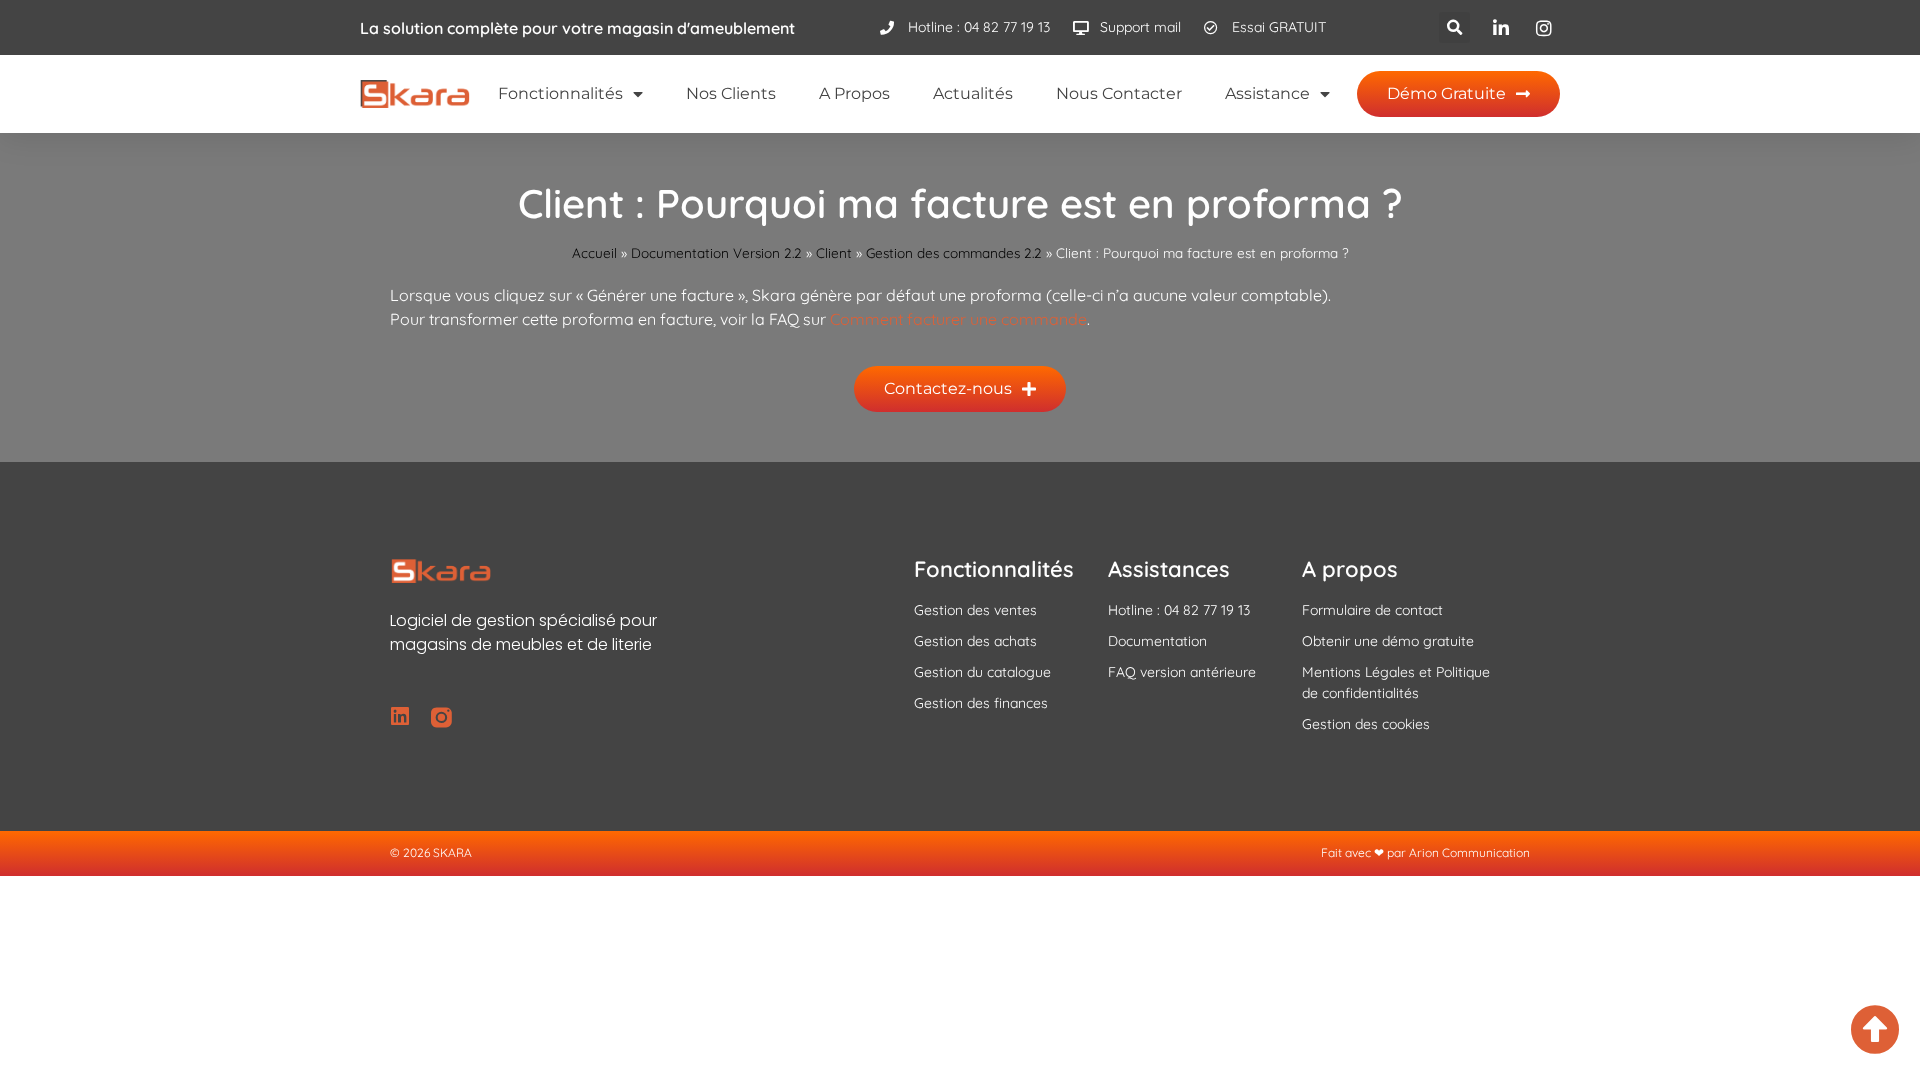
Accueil (594, 252)
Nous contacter (1119, 93)
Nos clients (731, 93)
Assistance (1267, 93)
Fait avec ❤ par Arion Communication (1425, 852)
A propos (854, 93)
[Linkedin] (400, 717)
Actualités (973, 93)
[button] (1454, 27)
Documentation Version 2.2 (716, 252)
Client (834, 252)
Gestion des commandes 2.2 (954, 252)
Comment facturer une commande (958, 319)
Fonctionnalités (560, 93)
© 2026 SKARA (431, 852)
